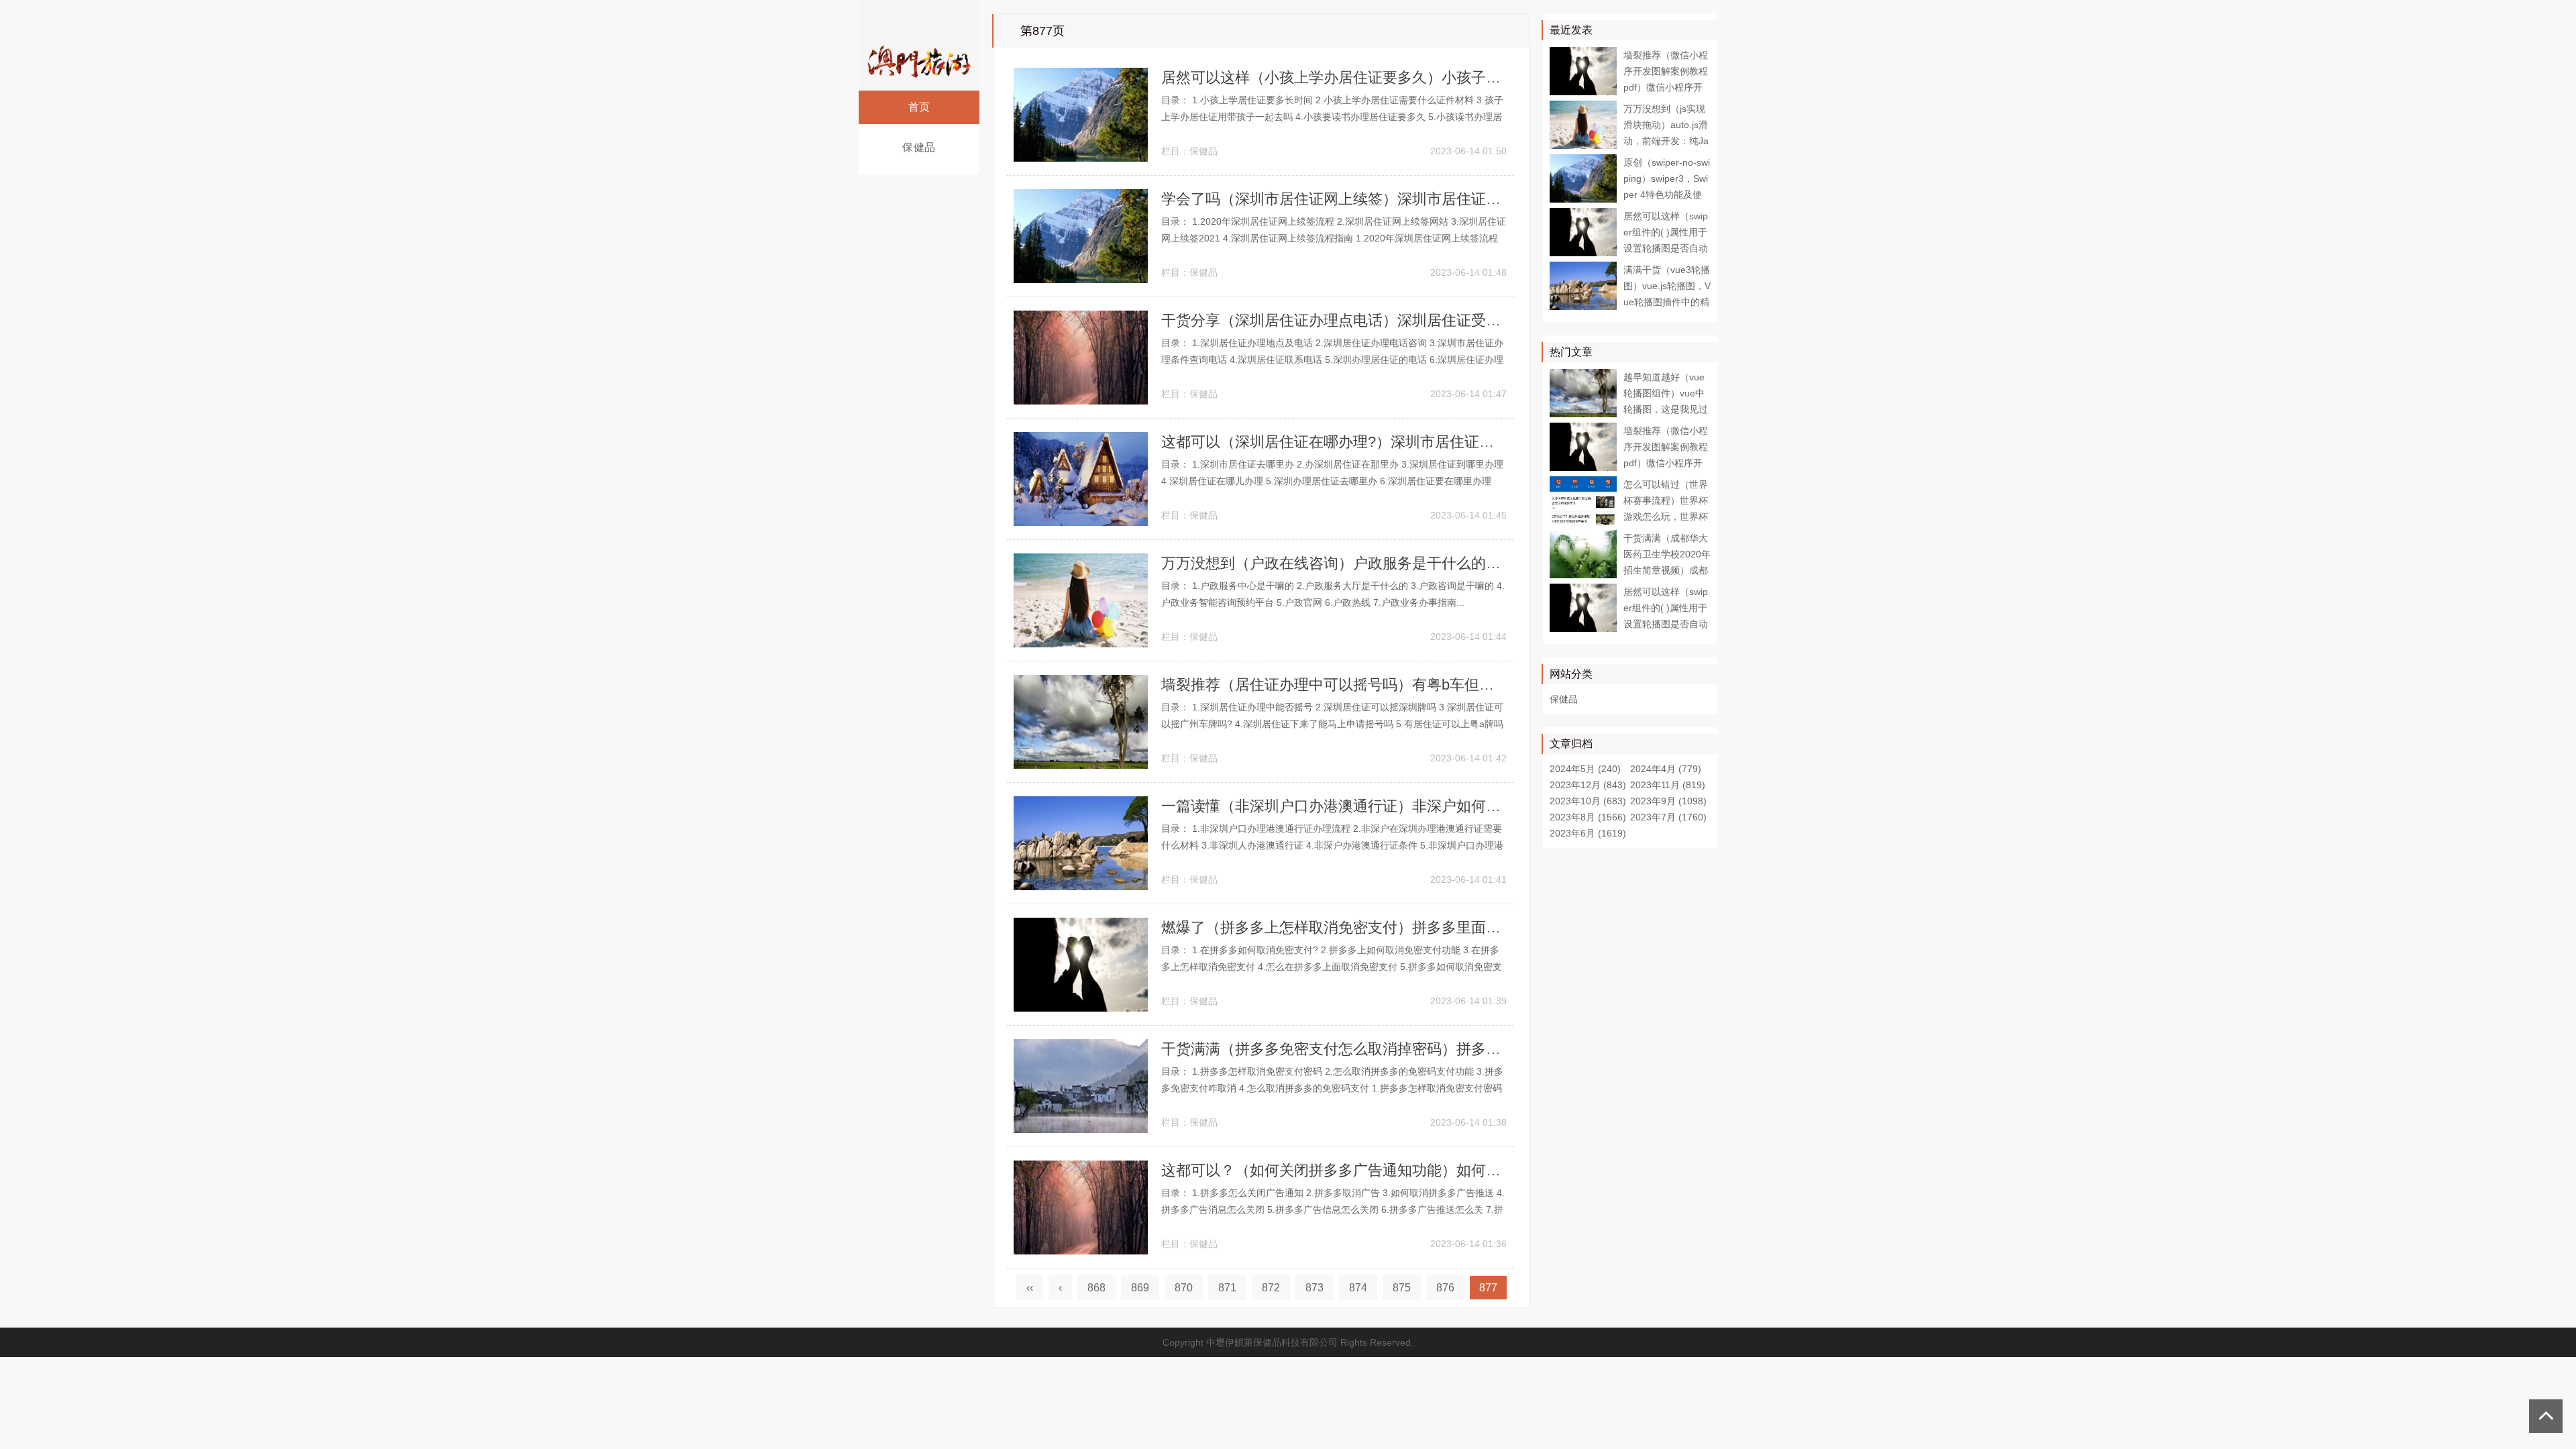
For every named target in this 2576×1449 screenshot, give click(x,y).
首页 (919, 107)
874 (1358, 1288)
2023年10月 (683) (1588, 801)
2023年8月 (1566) (1588, 817)
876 (1445, 1288)
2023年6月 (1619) (1588, 833)
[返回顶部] (2546, 1416)
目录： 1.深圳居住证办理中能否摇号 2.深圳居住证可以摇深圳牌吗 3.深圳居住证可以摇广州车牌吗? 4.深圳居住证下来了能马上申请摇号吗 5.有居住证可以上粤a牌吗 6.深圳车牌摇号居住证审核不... (1332, 724)
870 (1184, 1288)
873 (1314, 1288)
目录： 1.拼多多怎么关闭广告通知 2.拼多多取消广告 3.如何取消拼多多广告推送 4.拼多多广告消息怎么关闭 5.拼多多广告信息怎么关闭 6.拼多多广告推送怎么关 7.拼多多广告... (1333, 1210)
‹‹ (1030, 1288)
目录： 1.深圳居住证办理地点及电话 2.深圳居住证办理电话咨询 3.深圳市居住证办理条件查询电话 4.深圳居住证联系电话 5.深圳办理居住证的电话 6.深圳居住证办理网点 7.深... (1332, 360)
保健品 (919, 147)
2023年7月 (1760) (1668, 817)
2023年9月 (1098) (1668, 801)
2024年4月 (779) (1666, 769)
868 (1096, 1288)
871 (1227, 1288)
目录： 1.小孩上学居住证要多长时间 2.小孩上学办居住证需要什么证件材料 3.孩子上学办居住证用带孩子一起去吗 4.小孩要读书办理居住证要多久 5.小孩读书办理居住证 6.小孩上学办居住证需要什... (1332, 117)
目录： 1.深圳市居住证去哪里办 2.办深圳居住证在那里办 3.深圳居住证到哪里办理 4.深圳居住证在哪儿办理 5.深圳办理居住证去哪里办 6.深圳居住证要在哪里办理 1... (1332, 481)
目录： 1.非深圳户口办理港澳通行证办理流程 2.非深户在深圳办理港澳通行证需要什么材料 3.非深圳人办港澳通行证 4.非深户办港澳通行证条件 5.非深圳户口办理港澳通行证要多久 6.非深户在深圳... (1332, 845)
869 (1140, 1288)
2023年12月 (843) (1588, 785)
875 (1402, 1288)
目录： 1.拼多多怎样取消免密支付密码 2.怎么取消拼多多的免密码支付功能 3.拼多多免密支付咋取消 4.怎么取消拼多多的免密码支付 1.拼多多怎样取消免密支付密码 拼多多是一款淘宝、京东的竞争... (1332, 1088)
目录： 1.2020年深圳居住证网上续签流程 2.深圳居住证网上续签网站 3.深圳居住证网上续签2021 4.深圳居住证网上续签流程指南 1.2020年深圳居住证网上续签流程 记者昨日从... (1334, 238)
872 (1271, 1288)
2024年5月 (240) (1585, 769)
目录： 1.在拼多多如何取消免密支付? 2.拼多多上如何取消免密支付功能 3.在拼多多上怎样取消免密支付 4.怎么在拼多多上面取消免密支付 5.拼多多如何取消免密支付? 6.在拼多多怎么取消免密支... (1332, 967)
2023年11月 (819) (1668, 785)
